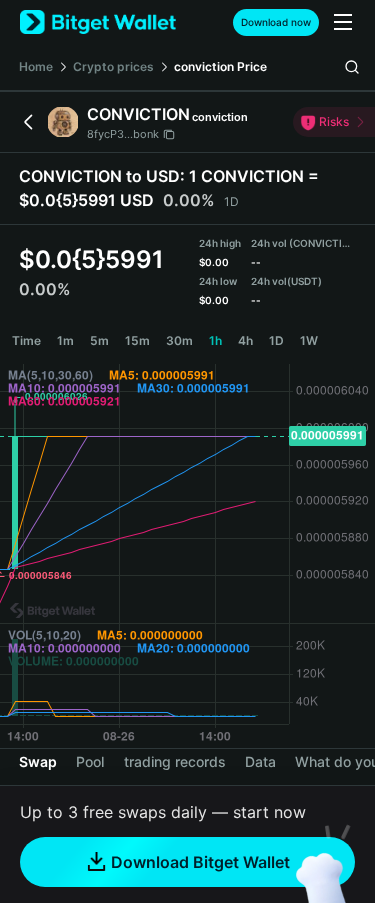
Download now (276, 22)
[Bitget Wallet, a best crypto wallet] (98, 22)
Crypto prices (113, 66)
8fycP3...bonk (123, 134)
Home (36, 66)
